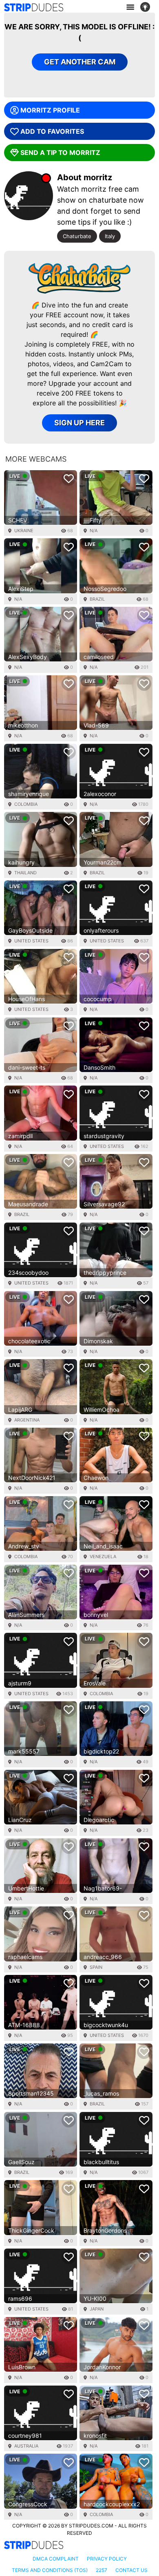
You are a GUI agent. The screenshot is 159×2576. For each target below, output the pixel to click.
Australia (26, 2446)
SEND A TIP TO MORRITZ (60, 153)
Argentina (27, 1420)
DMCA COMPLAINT (56, 2559)
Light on (148, 7)
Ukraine (24, 531)
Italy (110, 236)
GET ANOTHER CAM (80, 62)
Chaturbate (77, 236)
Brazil (97, 599)
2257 (102, 2570)
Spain (96, 1967)
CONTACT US (131, 2570)
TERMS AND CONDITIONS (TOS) (50, 2570)
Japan (97, 2309)
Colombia (26, 804)
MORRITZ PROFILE (50, 110)
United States (31, 941)
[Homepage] (34, 7)
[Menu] (130, 7)
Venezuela (103, 1557)
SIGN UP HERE (79, 423)
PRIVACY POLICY (107, 2559)
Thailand (25, 873)
